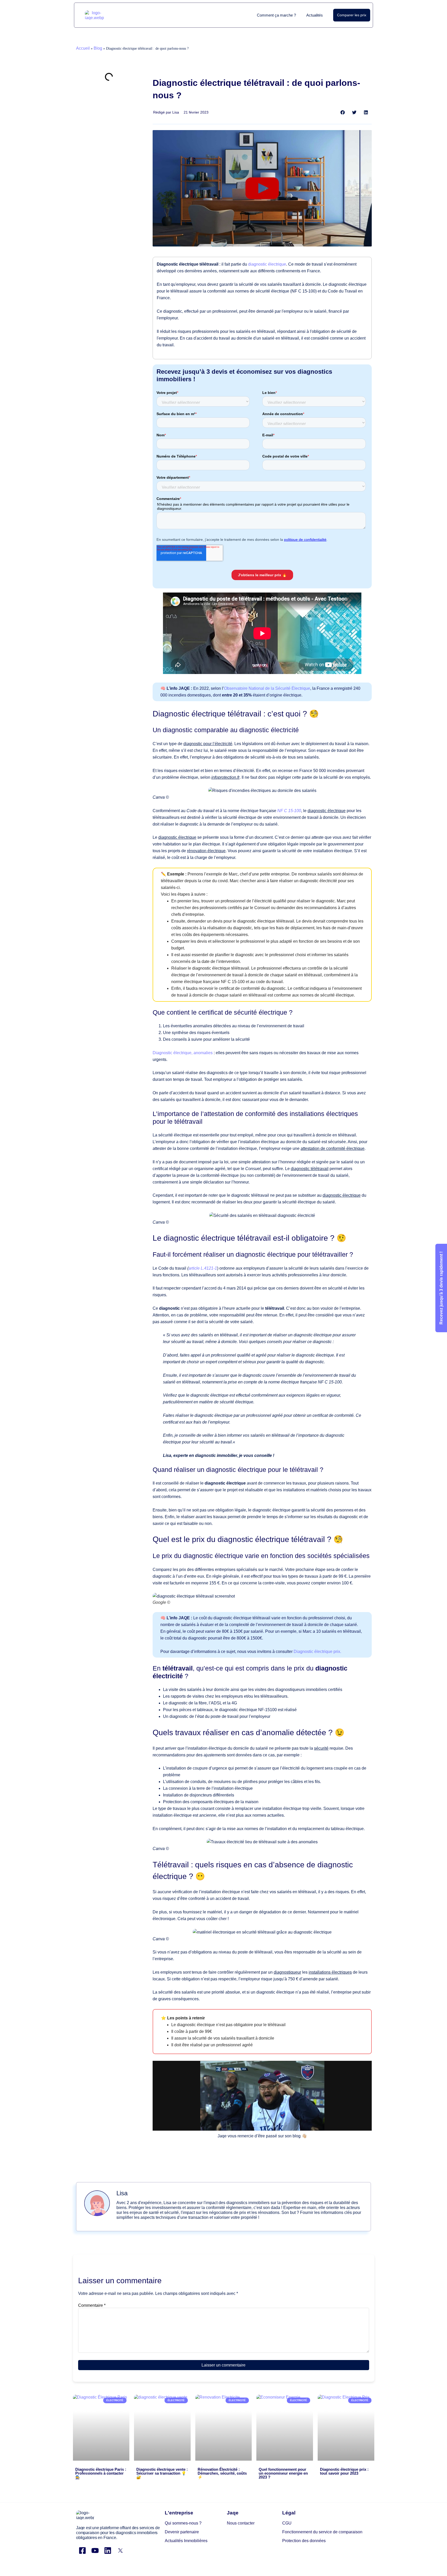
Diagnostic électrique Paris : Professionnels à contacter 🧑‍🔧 (101, 2473)
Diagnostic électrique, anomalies (183, 1053)
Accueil (83, 48)
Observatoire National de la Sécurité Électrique (267, 688)
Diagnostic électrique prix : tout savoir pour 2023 (344, 2471)
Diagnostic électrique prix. (317, 1652)
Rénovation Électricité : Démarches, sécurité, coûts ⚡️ (222, 2473)
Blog (98, 48)
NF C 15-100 (289, 811)
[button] (343, 112)
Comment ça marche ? (276, 15)
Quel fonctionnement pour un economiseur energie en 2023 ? (283, 2473)
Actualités (315, 15)
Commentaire (92, 2305)
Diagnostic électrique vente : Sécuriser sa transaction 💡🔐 (162, 2473)
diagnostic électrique (267, 264)
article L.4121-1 (203, 1268)
